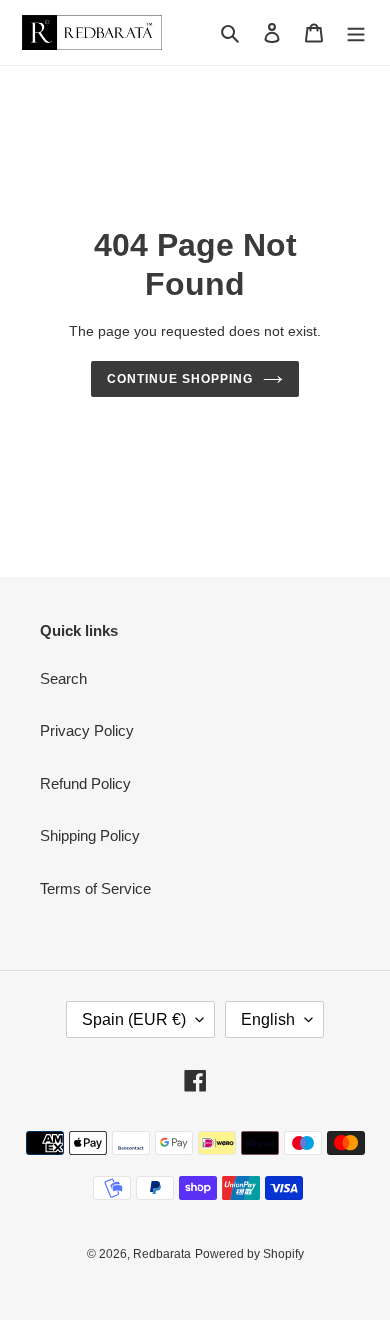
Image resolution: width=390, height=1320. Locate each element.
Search (63, 678)
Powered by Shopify (249, 1254)
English (268, 1019)
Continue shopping (180, 379)
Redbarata (162, 1254)
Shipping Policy (90, 835)
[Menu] (356, 32)
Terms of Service (95, 888)
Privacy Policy (87, 730)
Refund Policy (85, 783)
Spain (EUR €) (134, 1019)
